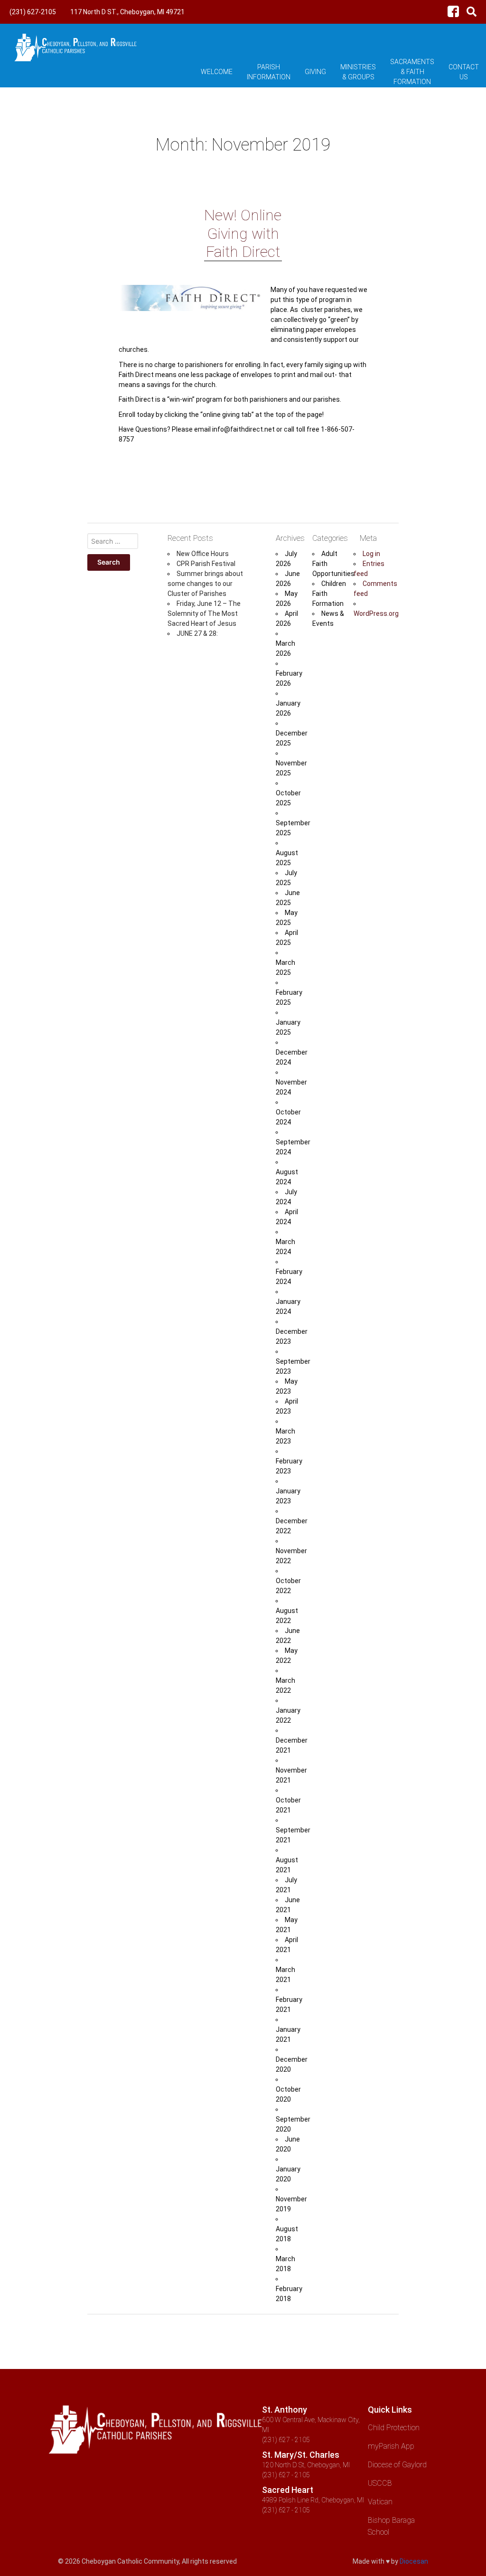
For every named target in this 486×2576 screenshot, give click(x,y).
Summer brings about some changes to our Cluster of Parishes (205, 584)
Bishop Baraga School (391, 2526)
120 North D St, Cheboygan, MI (306, 2465)
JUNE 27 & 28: (197, 633)
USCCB (380, 2483)
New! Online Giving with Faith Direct (243, 233)
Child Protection (394, 2428)
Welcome (217, 72)
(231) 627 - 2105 (286, 2440)
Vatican (380, 2502)
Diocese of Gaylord (397, 2465)
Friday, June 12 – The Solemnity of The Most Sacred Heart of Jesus (204, 613)
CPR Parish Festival (206, 564)
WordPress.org (376, 613)
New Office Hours (203, 554)
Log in (371, 554)
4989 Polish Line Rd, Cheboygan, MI (313, 2500)
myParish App (391, 2446)
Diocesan (414, 2561)
